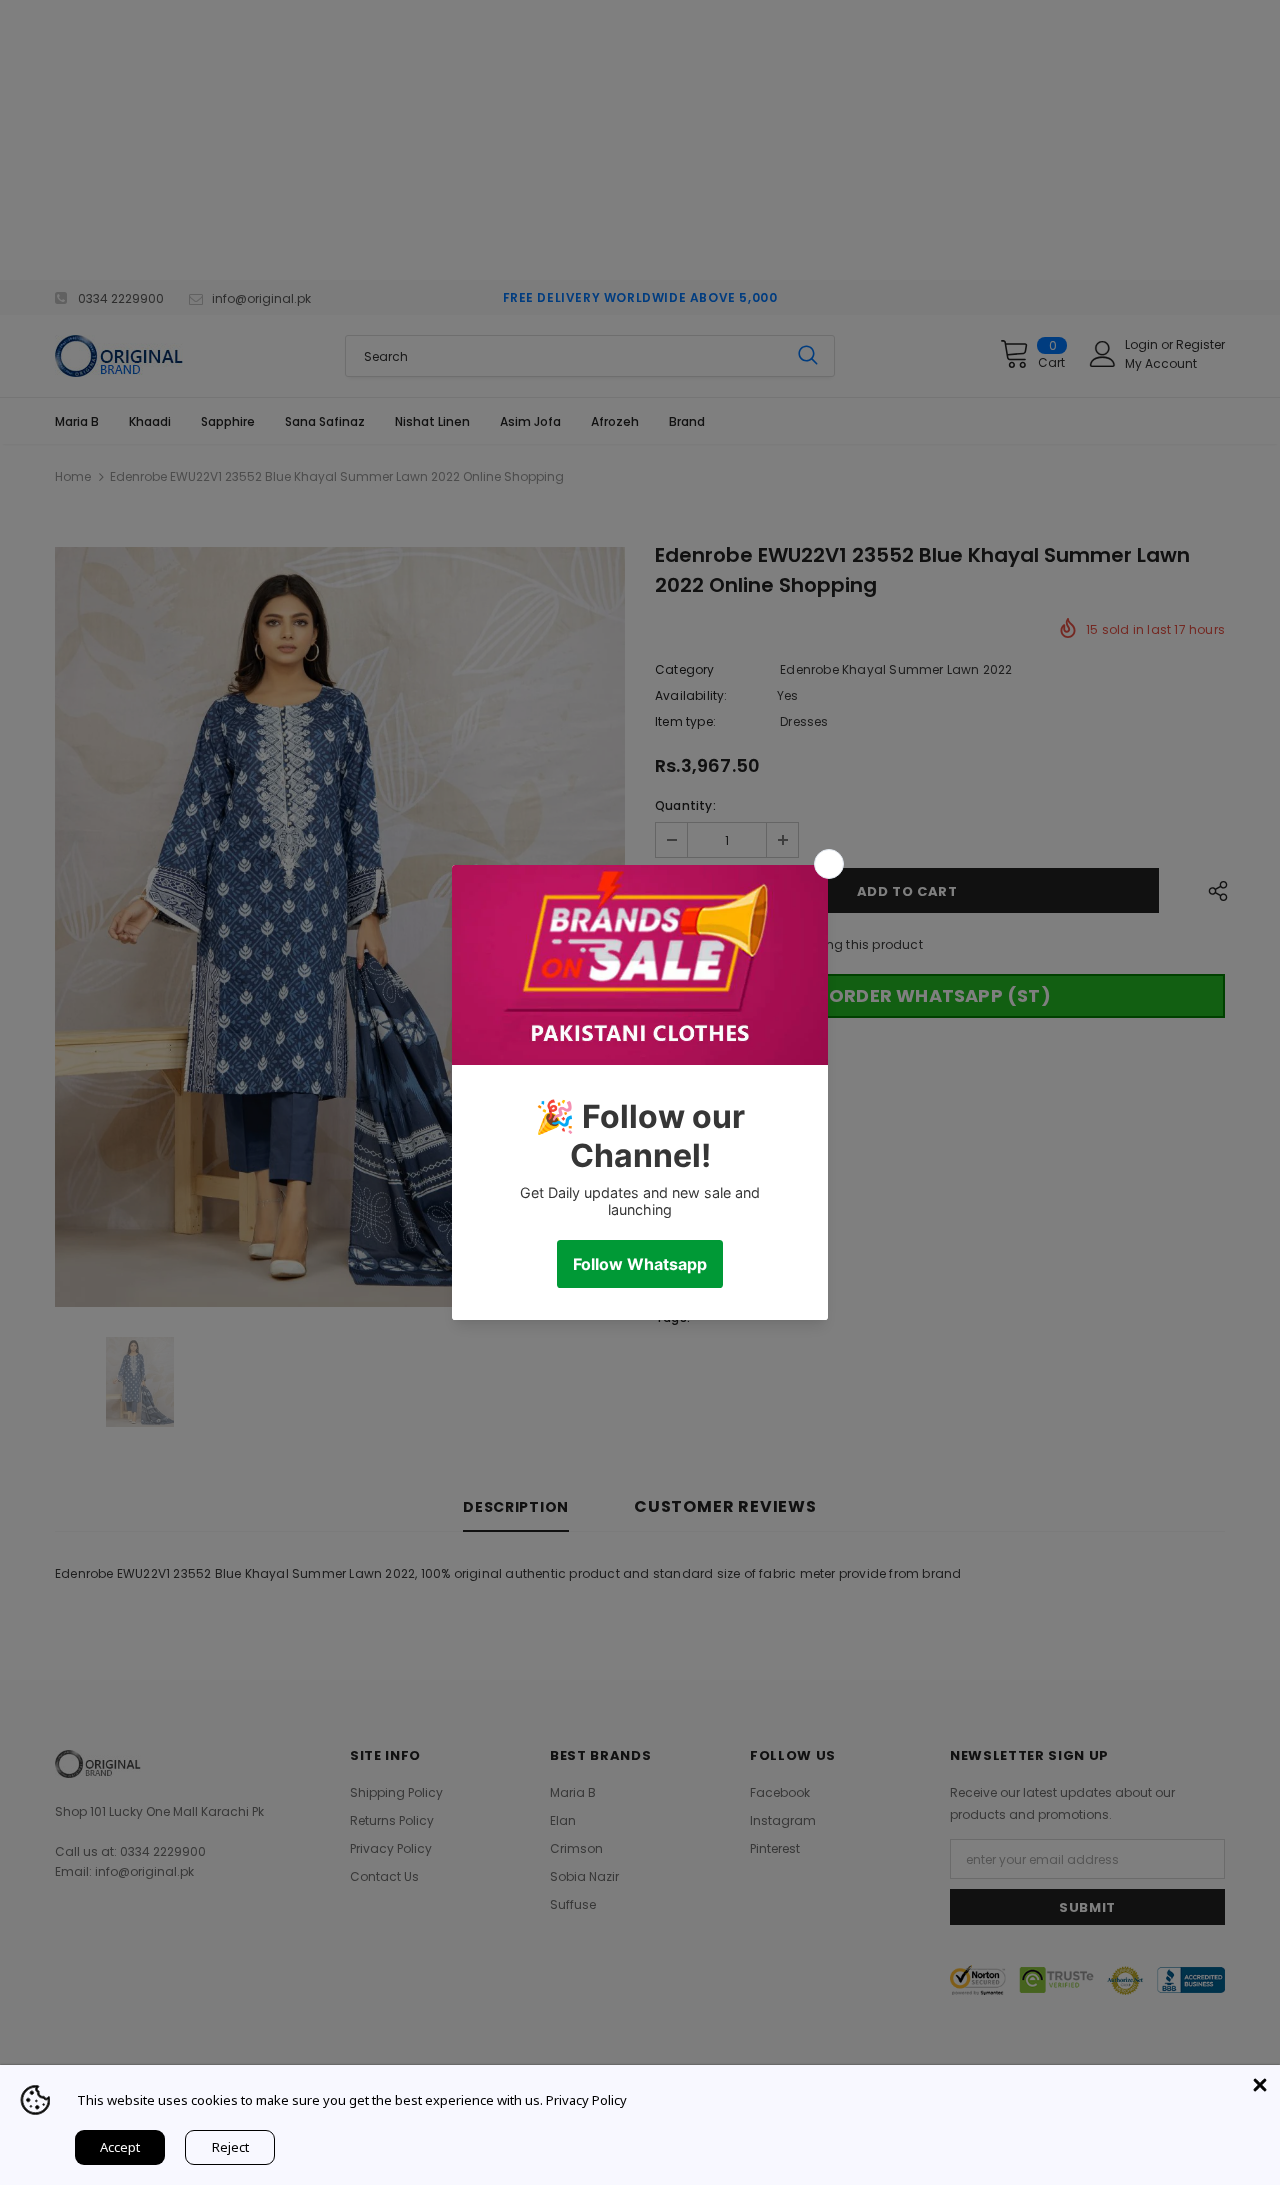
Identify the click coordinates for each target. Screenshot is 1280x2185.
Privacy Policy (586, 2100)
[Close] (1260, 2085)
